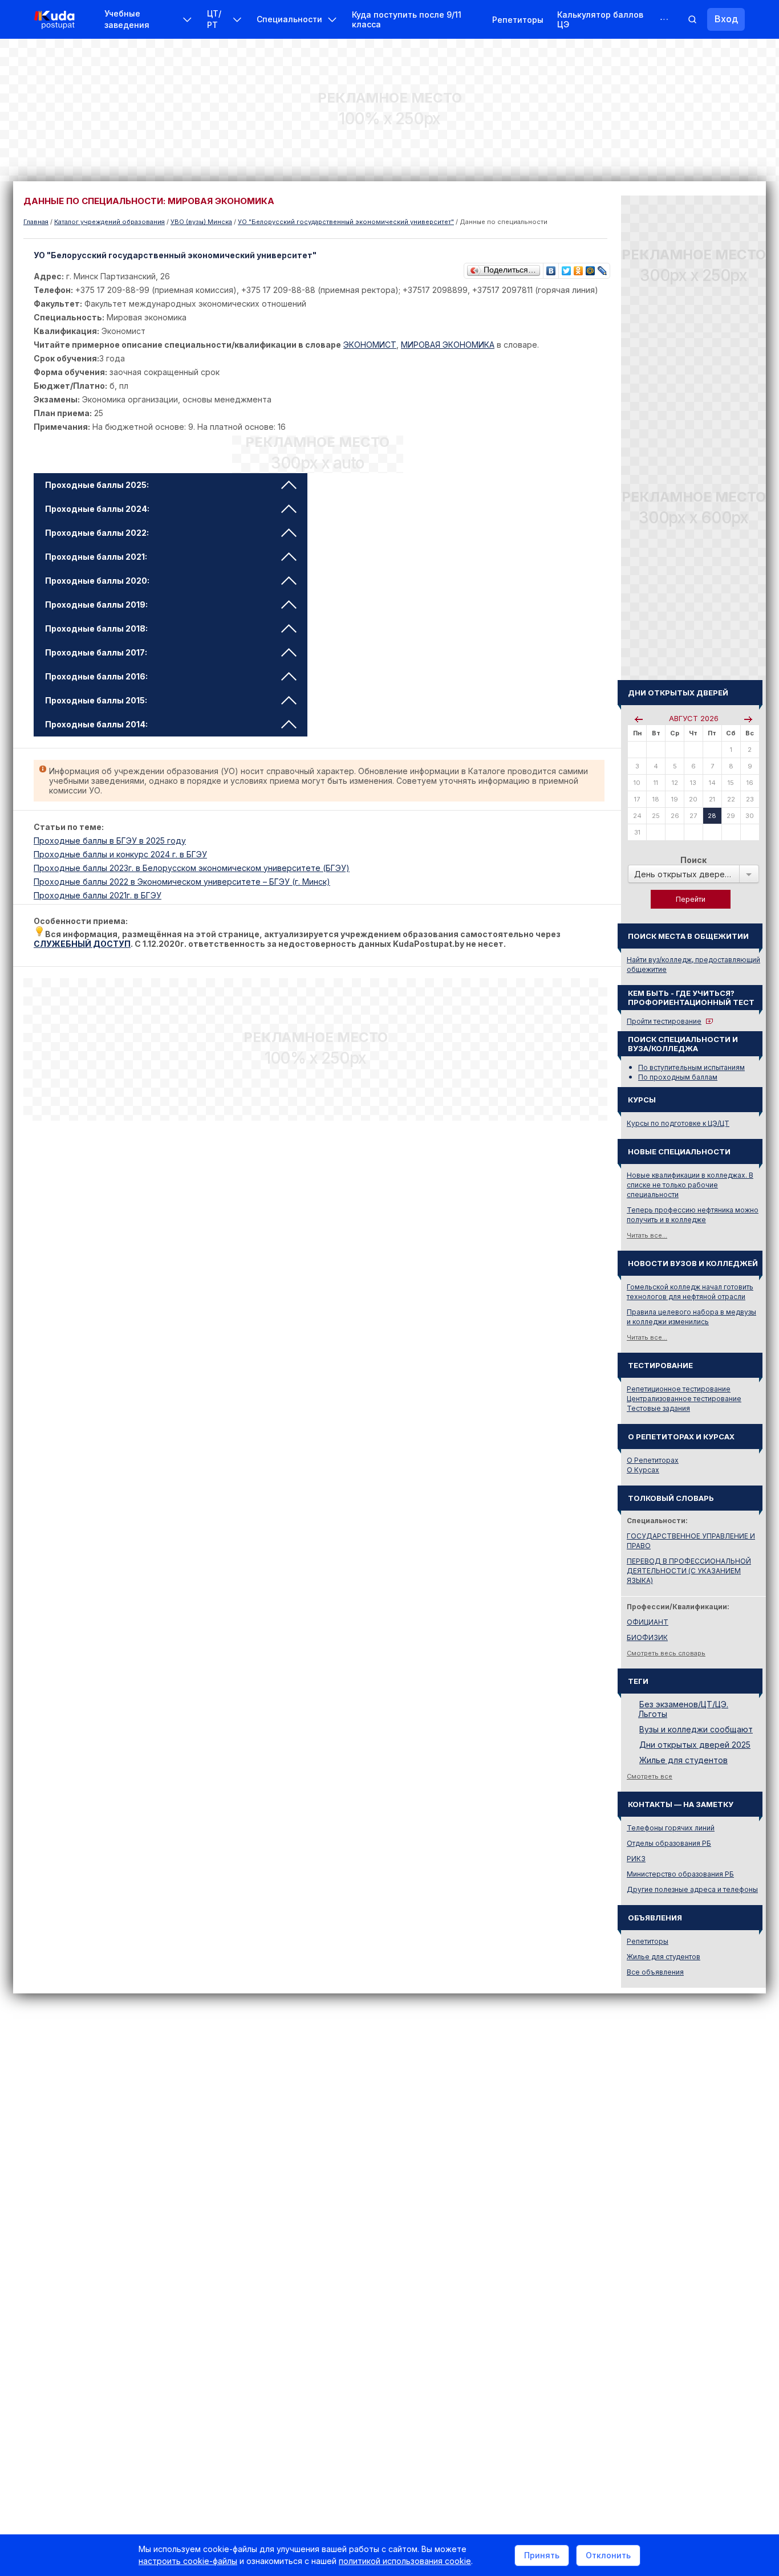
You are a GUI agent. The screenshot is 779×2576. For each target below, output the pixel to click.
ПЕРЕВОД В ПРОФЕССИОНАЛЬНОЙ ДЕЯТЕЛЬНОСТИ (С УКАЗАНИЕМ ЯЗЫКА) (689, 1571)
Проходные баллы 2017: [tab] (96, 652)
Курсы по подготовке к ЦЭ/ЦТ (678, 1123)
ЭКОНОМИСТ (370, 345)
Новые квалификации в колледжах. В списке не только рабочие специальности (690, 1185)
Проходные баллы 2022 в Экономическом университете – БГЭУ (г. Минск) (182, 882)
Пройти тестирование (664, 1021)
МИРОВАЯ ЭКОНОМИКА (448, 345)
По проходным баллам (678, 1077)
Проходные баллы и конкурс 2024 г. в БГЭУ (120, 854)
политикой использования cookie (405, 2561)
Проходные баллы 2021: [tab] (96, 557)
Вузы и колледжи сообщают (696, 1729)
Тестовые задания (658, 1408)
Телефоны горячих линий (671, 1828)
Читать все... (647, 1235)
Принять (542, 2555)
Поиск (693, 860)
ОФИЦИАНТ (648, 1622)
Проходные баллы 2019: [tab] (96, 605)
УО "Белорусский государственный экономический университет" (346, 222)
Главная (36, 222)
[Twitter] (567, 268)
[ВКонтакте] (551, 268)
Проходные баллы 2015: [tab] (96, 700)
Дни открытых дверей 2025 (695, 1745)
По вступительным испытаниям (691, 1067)
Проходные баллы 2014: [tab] (96, 724)
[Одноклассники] (579, 268)
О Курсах (643, 1470)
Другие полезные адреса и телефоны (692, 1889)
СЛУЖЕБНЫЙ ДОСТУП (82, 944)
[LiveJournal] (602, 268)
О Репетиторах (653, 1460)
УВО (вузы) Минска (201, 222)
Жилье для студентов (683, 1760)
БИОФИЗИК (647, 1637)
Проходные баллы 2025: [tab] (97, 485)
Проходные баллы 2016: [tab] (96, 676)
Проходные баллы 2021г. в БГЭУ (98, 895)
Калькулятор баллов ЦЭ (600, 19)
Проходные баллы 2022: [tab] (97, 533)
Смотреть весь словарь (666, 1653)
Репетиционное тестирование (679, 1389)
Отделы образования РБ (669, 1843)
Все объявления (655, 1972)
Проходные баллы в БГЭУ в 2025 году (110, 841)
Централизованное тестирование (684, 1399)
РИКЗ (636, 1859)
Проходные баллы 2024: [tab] (97, 509)
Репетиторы (518, 20)
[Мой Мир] (591, 268)
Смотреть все (650, 1776)
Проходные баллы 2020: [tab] (97, 581)
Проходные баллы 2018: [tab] (96, 628)
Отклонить (608, 2555)
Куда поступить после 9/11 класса (407, 19)
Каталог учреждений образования (109, 222)
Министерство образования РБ (680, 1874)
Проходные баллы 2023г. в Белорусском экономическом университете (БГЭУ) (192, 868)
